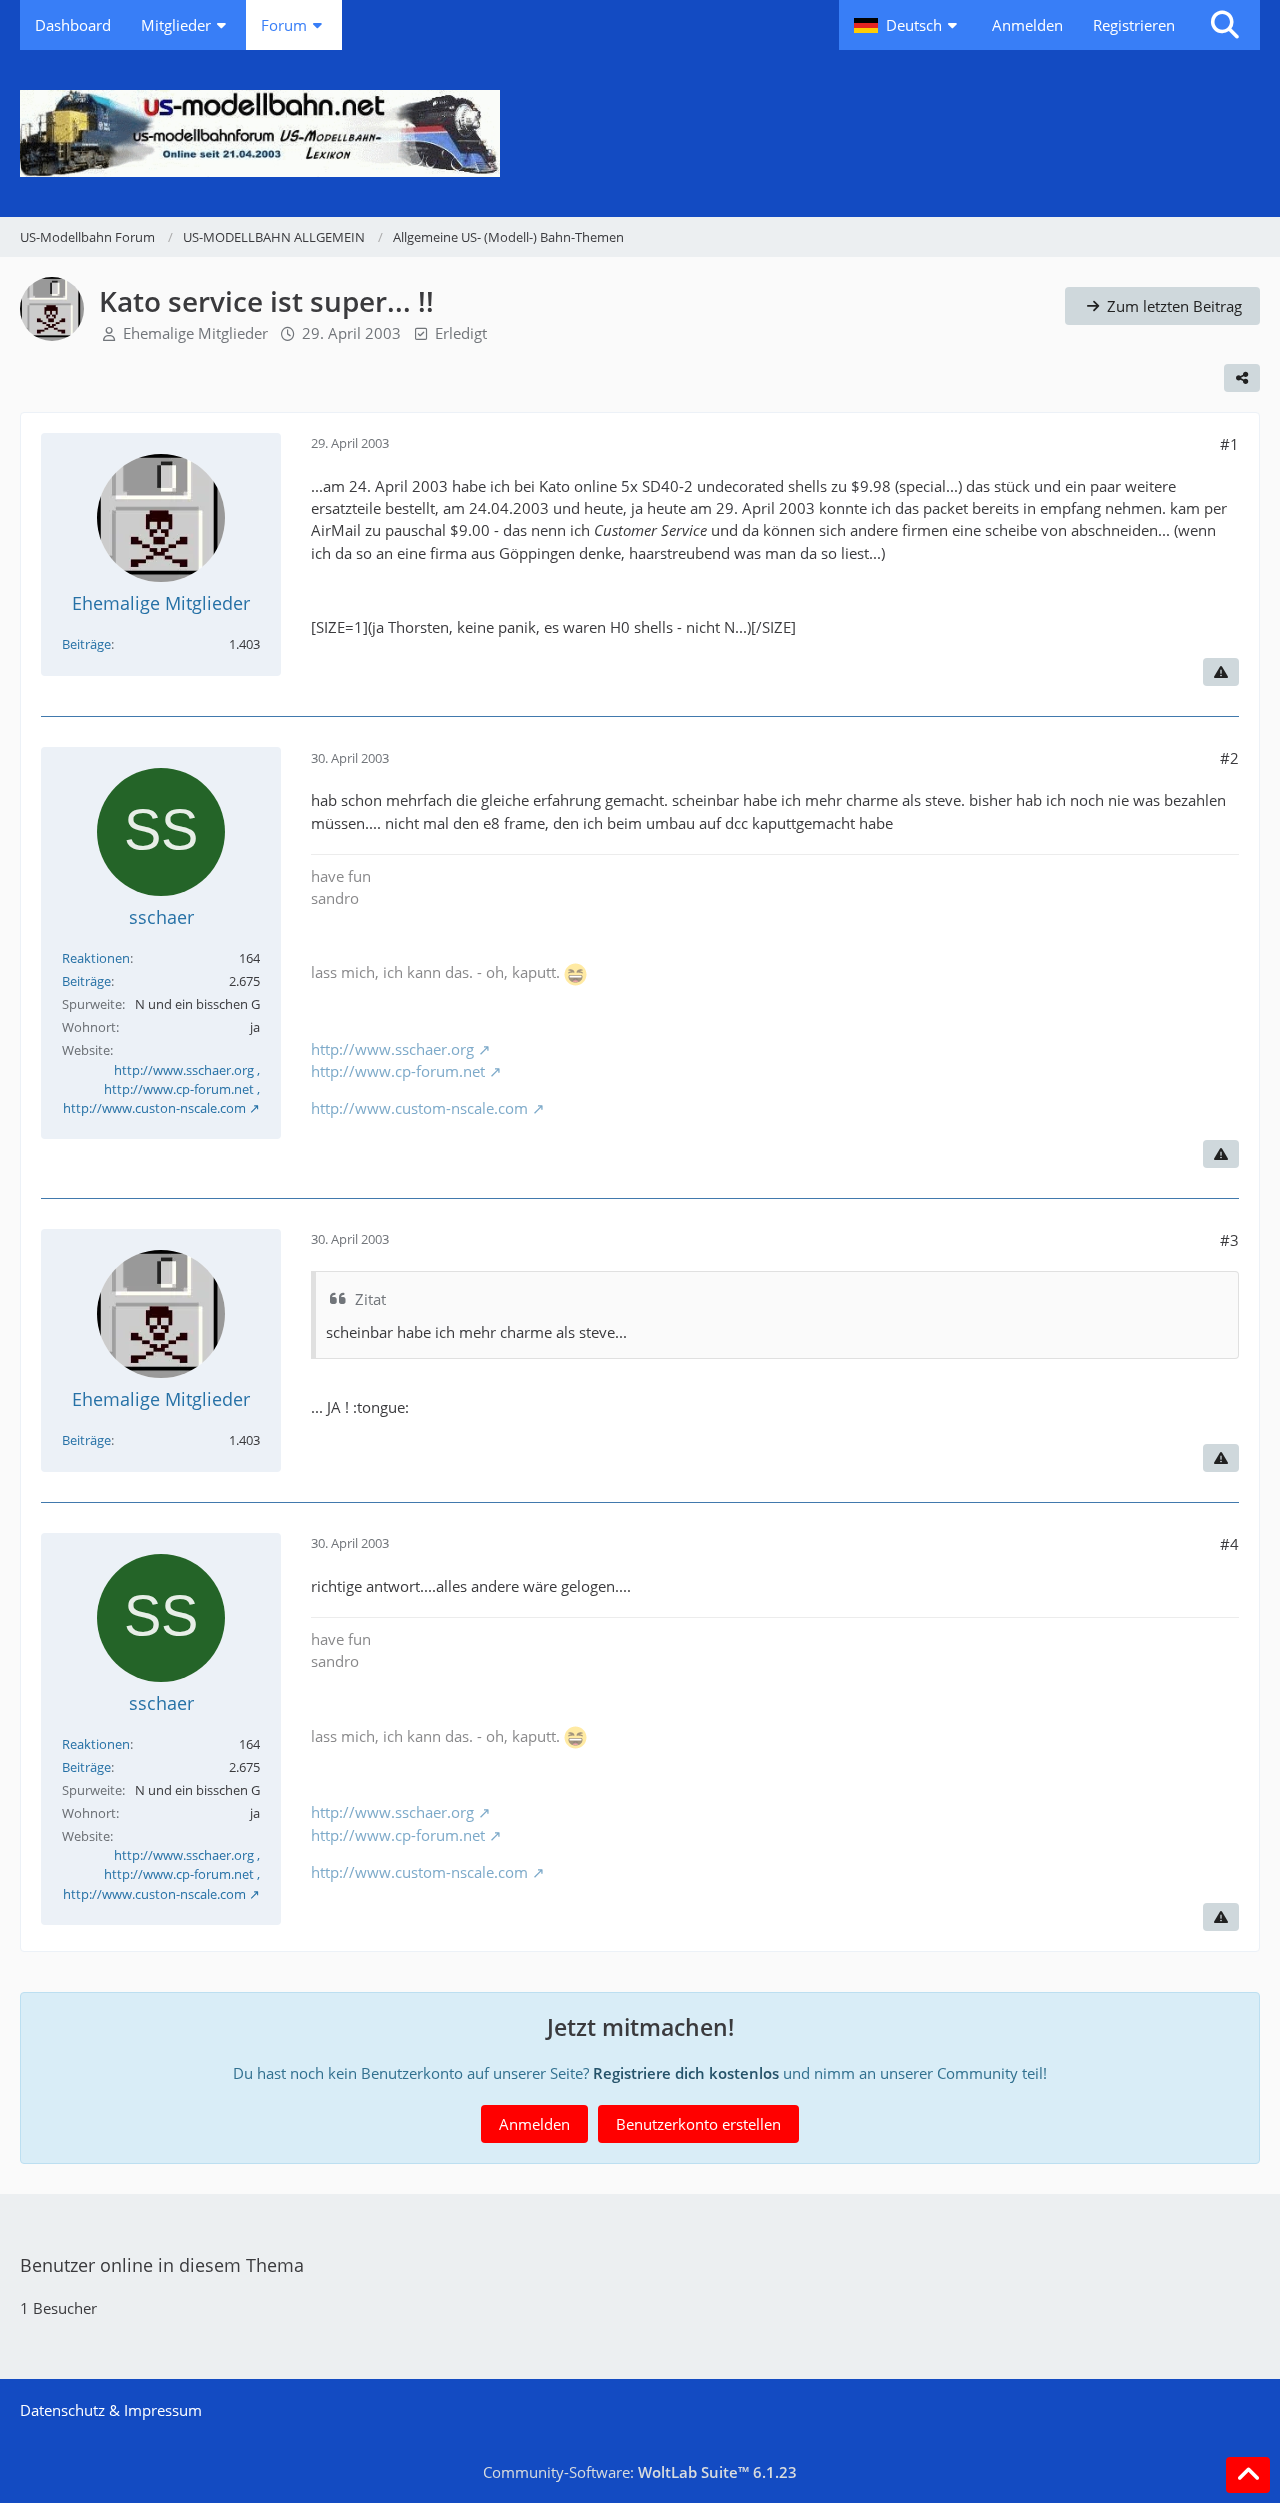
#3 (1229, 1240)
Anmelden (1027, 25)
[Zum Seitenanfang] (1248, 2475)
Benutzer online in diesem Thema (162, 2265)
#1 (1229, 444)
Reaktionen (96, 958)
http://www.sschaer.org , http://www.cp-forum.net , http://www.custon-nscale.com (161, 1089)
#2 (1229, 758)
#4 (1229, 1544)
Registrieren (1134, 25)
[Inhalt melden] (1221, 672)
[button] (908, 25)
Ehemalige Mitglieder (195, 333)
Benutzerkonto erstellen (698, 2124)
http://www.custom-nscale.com (419, 1108)
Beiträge (86, 644)
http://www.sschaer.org (392, 1049)
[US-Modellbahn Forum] (640, 133)
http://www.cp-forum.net (398, 1071)
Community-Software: (640, 2472)
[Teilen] (1242, 378)
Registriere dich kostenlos (686, 2073)
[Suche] (1225, 25)
